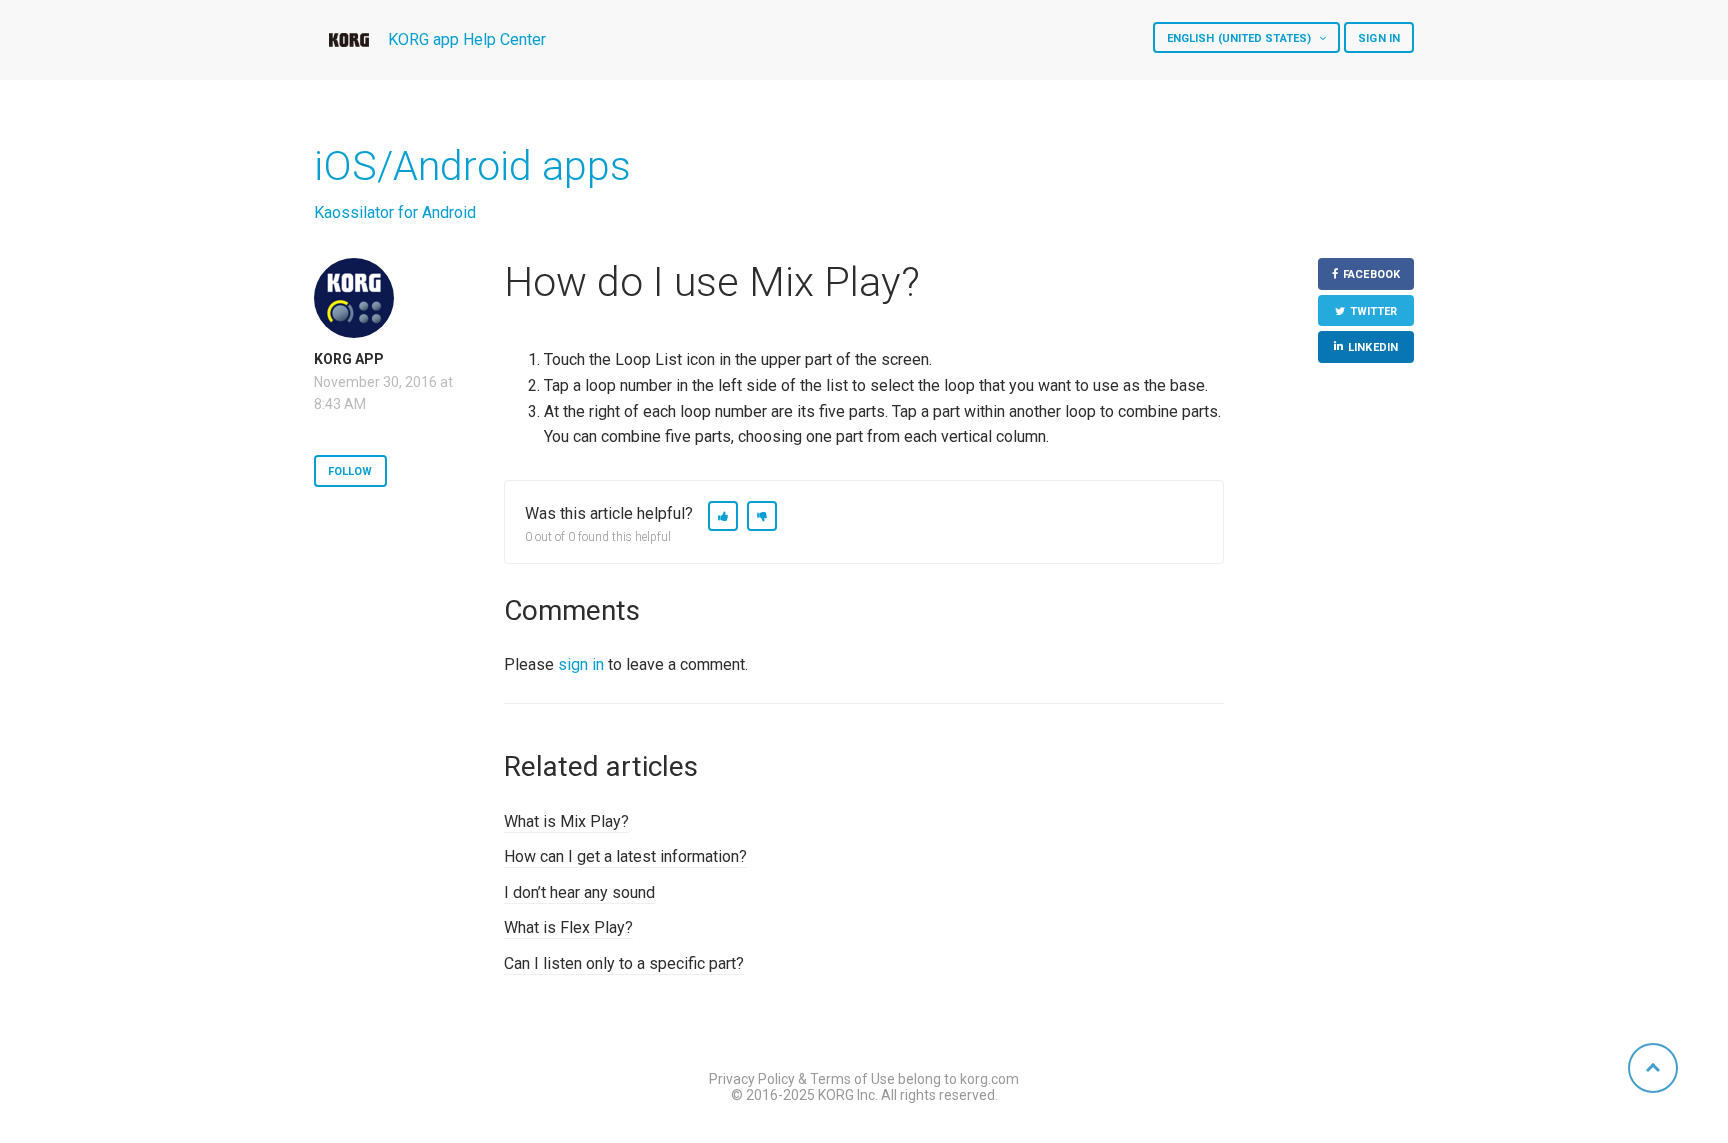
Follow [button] (350, 471)
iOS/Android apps (472, 166)
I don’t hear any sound (579, 892)
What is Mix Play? (566, 821)
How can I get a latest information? (625, 856)
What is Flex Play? (568, 927)
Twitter (1374, 311)
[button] (723, 516)
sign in (581, 664)
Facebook (1371, 274)
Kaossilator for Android (395, 212)
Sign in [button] (1379, 38)
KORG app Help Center (467, 39)
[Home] (349, 40)
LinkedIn (1373, 347)
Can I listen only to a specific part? (624, 963)
